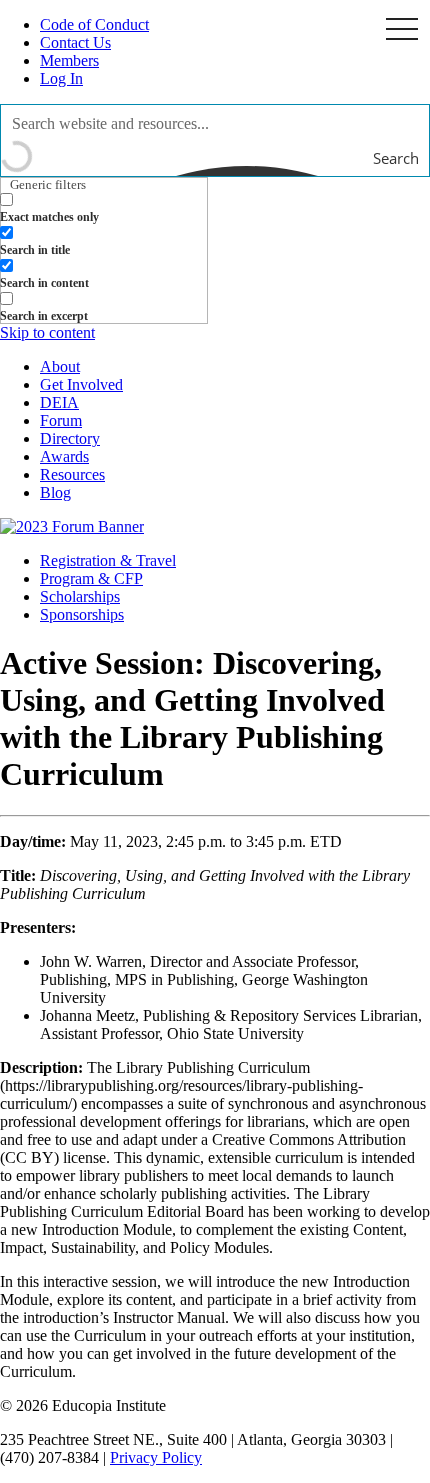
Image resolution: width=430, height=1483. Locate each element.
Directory (70, 438)
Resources (72, 474)
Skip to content (47, 332)
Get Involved (81, 384)
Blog (55, 492)
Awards (64, 456)
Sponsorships (82, 614)
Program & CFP (91, 578)
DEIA (59, 402)
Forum (61, 420)
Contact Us (75, 42)
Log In (61, 78)
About (60, 366)
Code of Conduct (94, 24)
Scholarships (80, 596)
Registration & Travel (108, 560)
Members (69, 60)
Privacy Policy (156, 1457)
